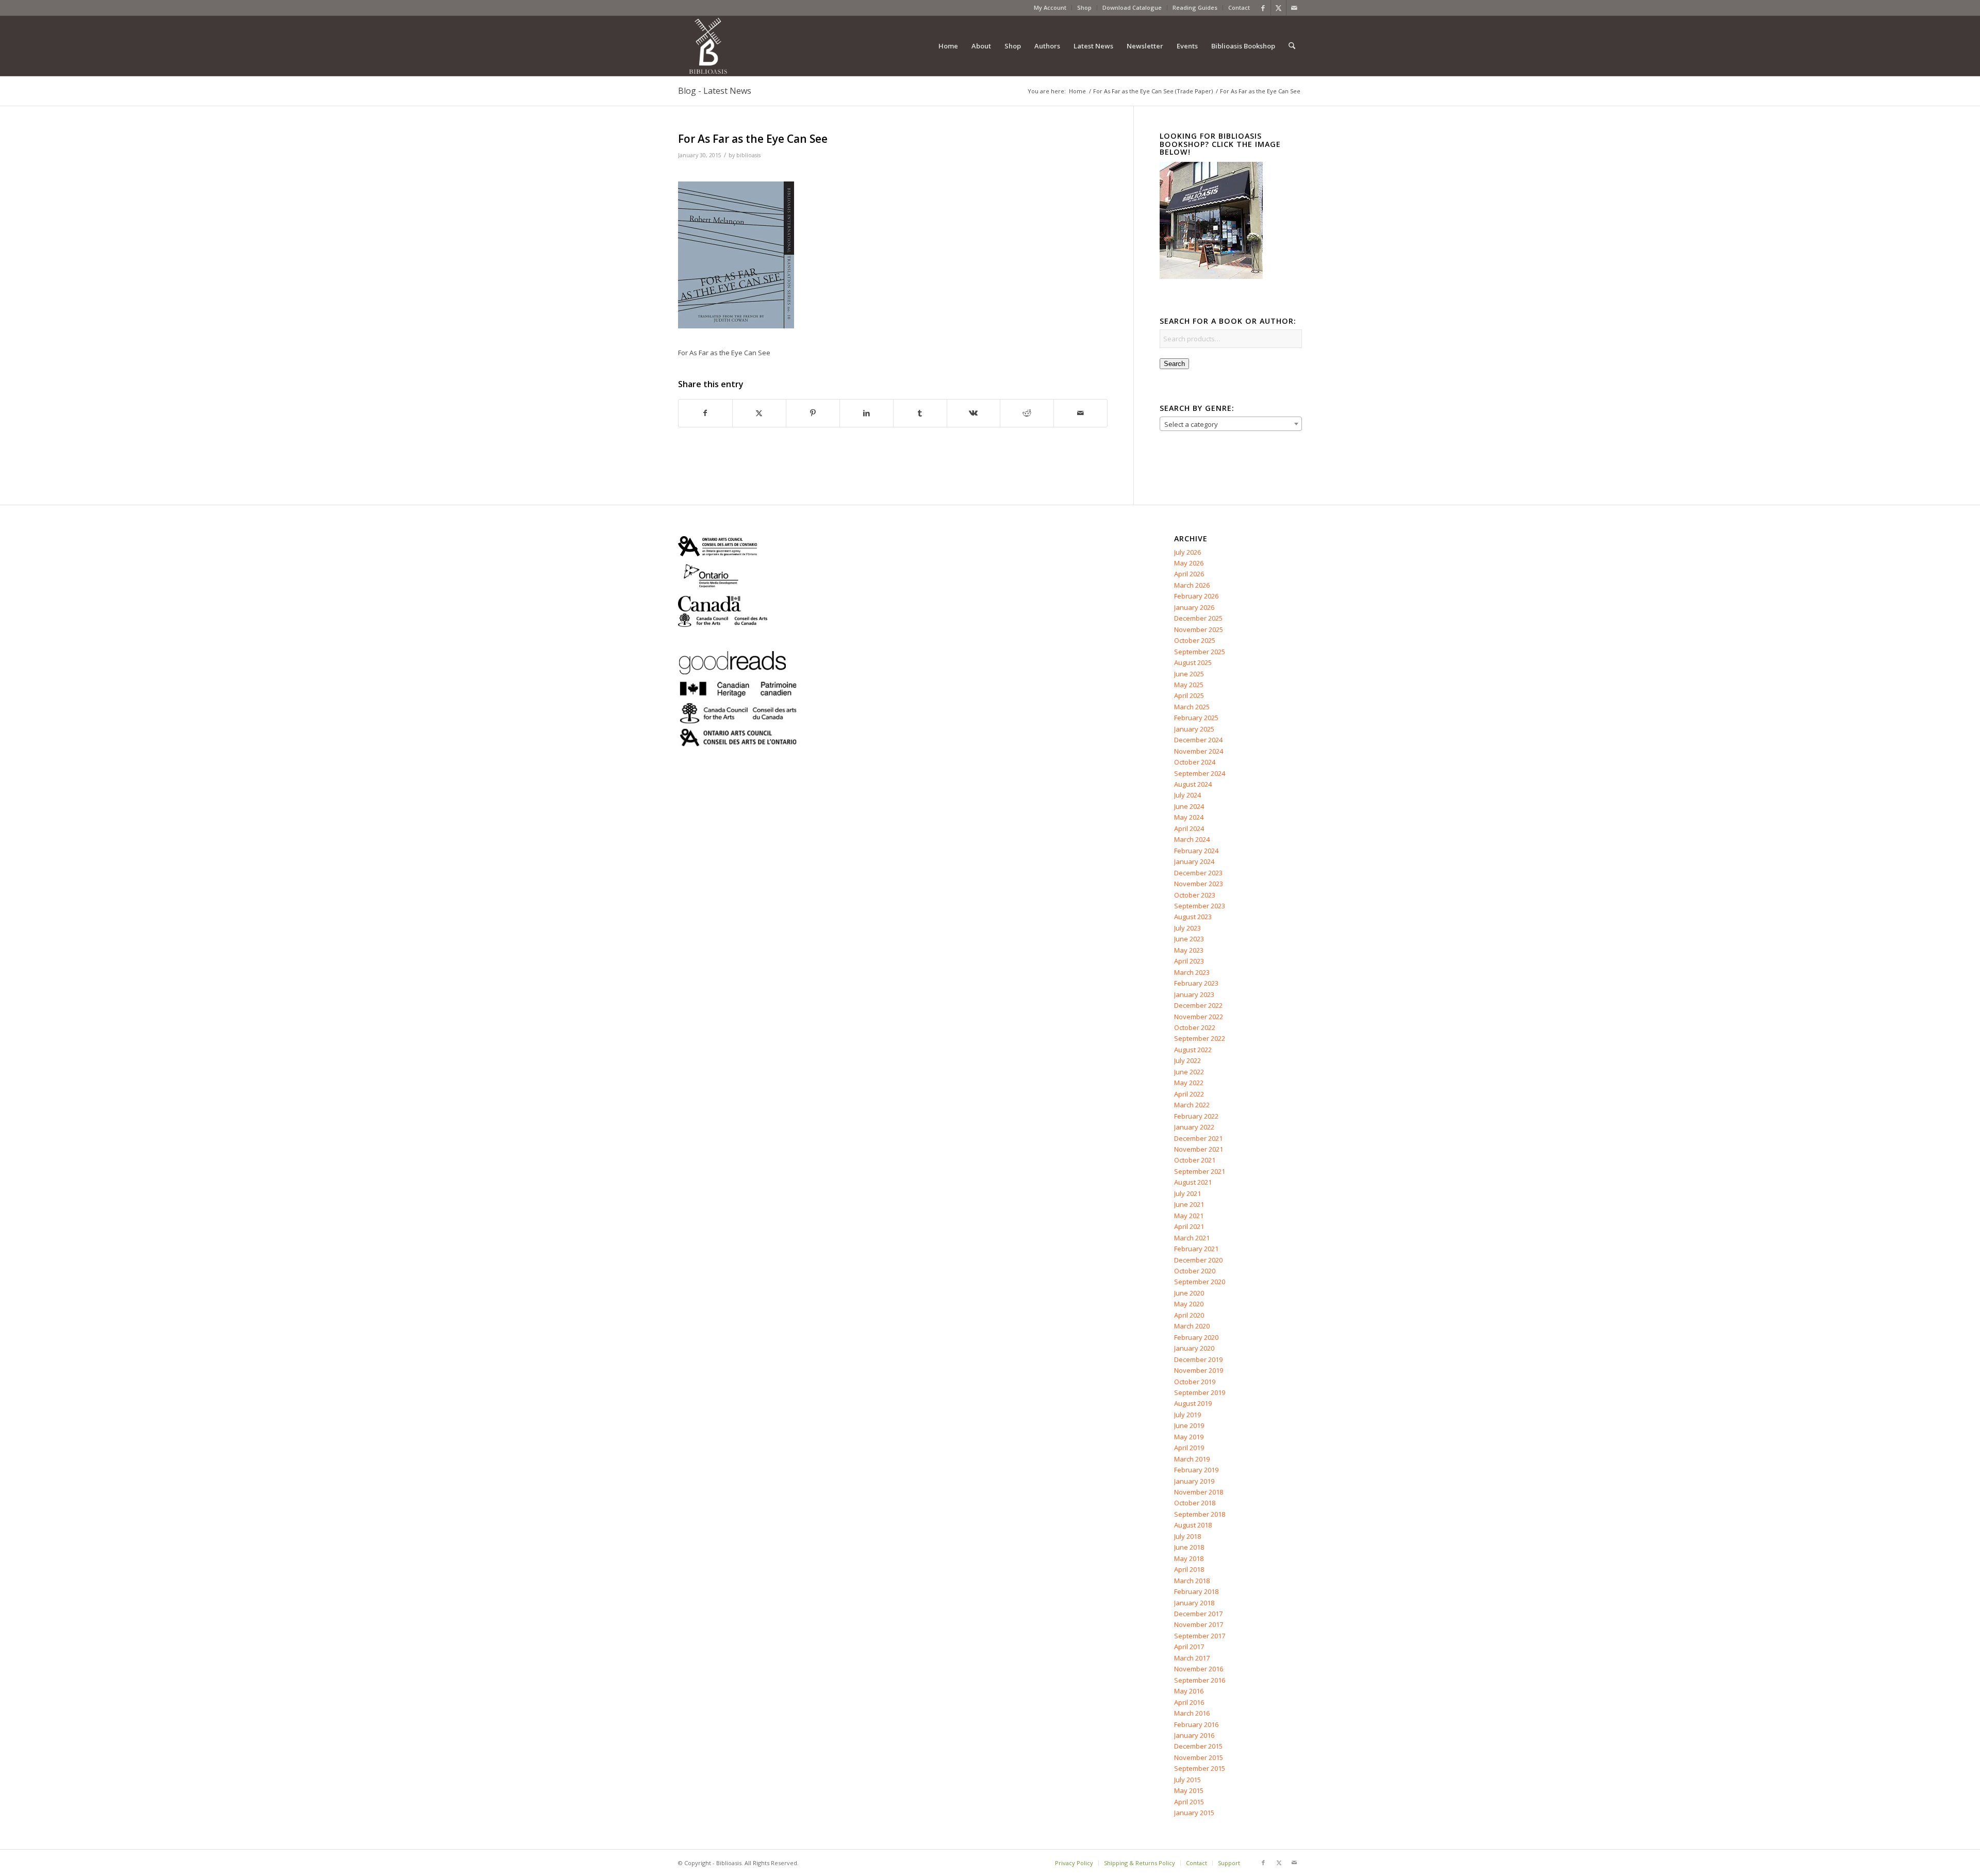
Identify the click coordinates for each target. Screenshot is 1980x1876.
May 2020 (1189, 1304)
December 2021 (1198, 1138)
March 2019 (1192, 1459)
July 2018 (1187, 1536)
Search (1174, 364)
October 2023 (1195, 895)
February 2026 (1196, 596)
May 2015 (1189, 1790)
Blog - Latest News (715, 91)
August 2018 (1193, 1525)
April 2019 (1189, 1448)
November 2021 (1199, 1149)
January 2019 (1194, 1481)
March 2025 (1192, 707)
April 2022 (1189, 1094)
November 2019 (1199, 1370)
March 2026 (1192, 585)
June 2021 (1189, 1204)
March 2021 (1192, 1238)
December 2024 (1198, 740)
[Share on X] (759, 413)
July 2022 (1187, 1060)
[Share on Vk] (974, 413)
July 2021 (1187, 1193)
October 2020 (1195, 1271)
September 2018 (1200, 1514)
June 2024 (1189, 806)
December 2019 (1198, 1359)
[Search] (1292, 46)
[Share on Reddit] (1027, 413)
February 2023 (1196, 983)
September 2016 (1200, 1680)
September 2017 (1200, 1636)
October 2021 (1195, 1160)
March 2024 (1192, 839)
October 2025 (1195, 640)
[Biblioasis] (708, 46)
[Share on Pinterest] (813, 413)
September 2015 (1200, 1768)
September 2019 (1200, 1392)
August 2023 (1193, 917)
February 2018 (1196, 1591)
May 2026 (1189, 563)
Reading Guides (1195, 7)
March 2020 (1192, 1326)
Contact (1239, 7)
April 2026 (1189, 574)
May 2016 (1189, 1691)
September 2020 (1200, 1282)
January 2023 (1194, 994)
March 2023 (1192, 972)
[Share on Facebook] (705, 413)
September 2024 (1200, 773)
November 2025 (1199, 629)
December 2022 (1198, 1005)
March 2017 (1192, 1658)
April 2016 (1189, 1702)
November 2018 (1199, 1492)
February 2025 (1196, 718)
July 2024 (1187, 795)
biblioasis (748, 155)
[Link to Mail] (1294, 8)
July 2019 (1187, 1415)
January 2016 (1194, 1735)
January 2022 (1194, 1127)
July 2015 (1187, 1780)
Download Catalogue (1132, 7)
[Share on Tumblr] (920, 413)
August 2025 (1193, 662)
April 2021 (1189, 1226)
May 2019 (1189, 1437)
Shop (1084, 7)
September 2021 (1200, 1171)
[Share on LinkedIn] (867, 413)
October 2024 (1195, 762)
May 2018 (1189, 1558)
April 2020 (1189, 1315)
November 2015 (1199, 1757)
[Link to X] (1278, 8)
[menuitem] (1050, 8)
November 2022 (1199, 1017)
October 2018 (1195, 1503)
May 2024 (1189, 817)
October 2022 (1195, 1027)
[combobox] (1231, 424)
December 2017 (1198, 1614)
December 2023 (1198, 873)
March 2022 (1192, 1105)
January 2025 (1194, 729)
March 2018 (1192, 1581)
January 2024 (1194, 861)
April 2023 (1189, 961)
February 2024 (1196, 851)
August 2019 (1193, 1403)
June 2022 (1189, 1072)
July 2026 (1187, 552)
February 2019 (1196, 1470)
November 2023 (1199, 884)
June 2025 (1189, 674)
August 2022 (1193, 1050)
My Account (1050, 7)
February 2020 (1196, 1337)
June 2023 (1189, 939)
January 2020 (1194, 1348)
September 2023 (1200, 906)
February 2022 (1196, 1116)
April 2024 (1189, 828)
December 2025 (1198, 618)
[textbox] (1231, 424)
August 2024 (1193, 784)
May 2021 (1189, 1216)
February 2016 (1196, 1724)
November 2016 (1199, 1669)
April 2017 (1189, 1647)
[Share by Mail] (1080, 413)
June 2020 (1189, 1293)
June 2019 (1189, 1425)
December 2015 (1198, 1746)
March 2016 (1192, 1713)
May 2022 (1189, 1083)
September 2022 (1200, 1038)
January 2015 (1194, 1813)
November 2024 (1199, 751)
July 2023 (1187, 928)
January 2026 (1194, 607)
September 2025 (1200, 652)
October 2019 (1195, 1382)
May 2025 (1189, 685)
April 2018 (1189, 1569)
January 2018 (1194, 1603)
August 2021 (1193, 1182)
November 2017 (1199, 1624)
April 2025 (1189, 695)
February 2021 (1196, 1249)
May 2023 (1189, 950)
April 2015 (1189, 1802)
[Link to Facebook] (1263, 8)
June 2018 (1189, 1547)
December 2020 (1198, 1260)
